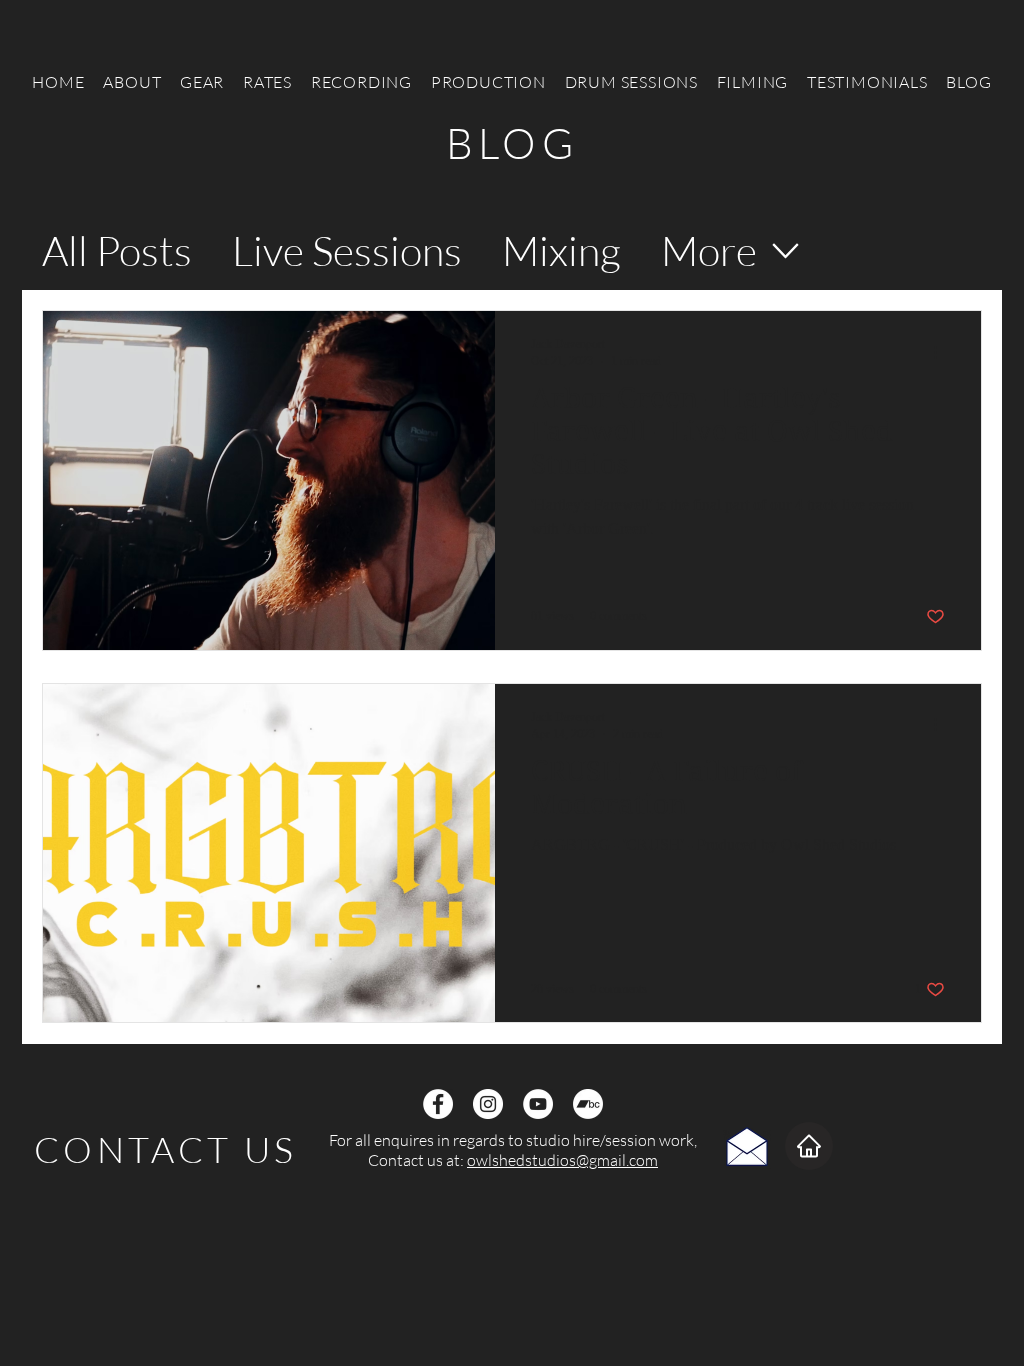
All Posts (117, 250)
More (709, 250)
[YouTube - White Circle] (538, 1104)
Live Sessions (347, 250)
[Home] (809, 1146)
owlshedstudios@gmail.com (562, 1160)
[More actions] (942, 352)
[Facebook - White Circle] (438, 1104)
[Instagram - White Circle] (488, 1104)
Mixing (561, 250)
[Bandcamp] (588, 1104)
